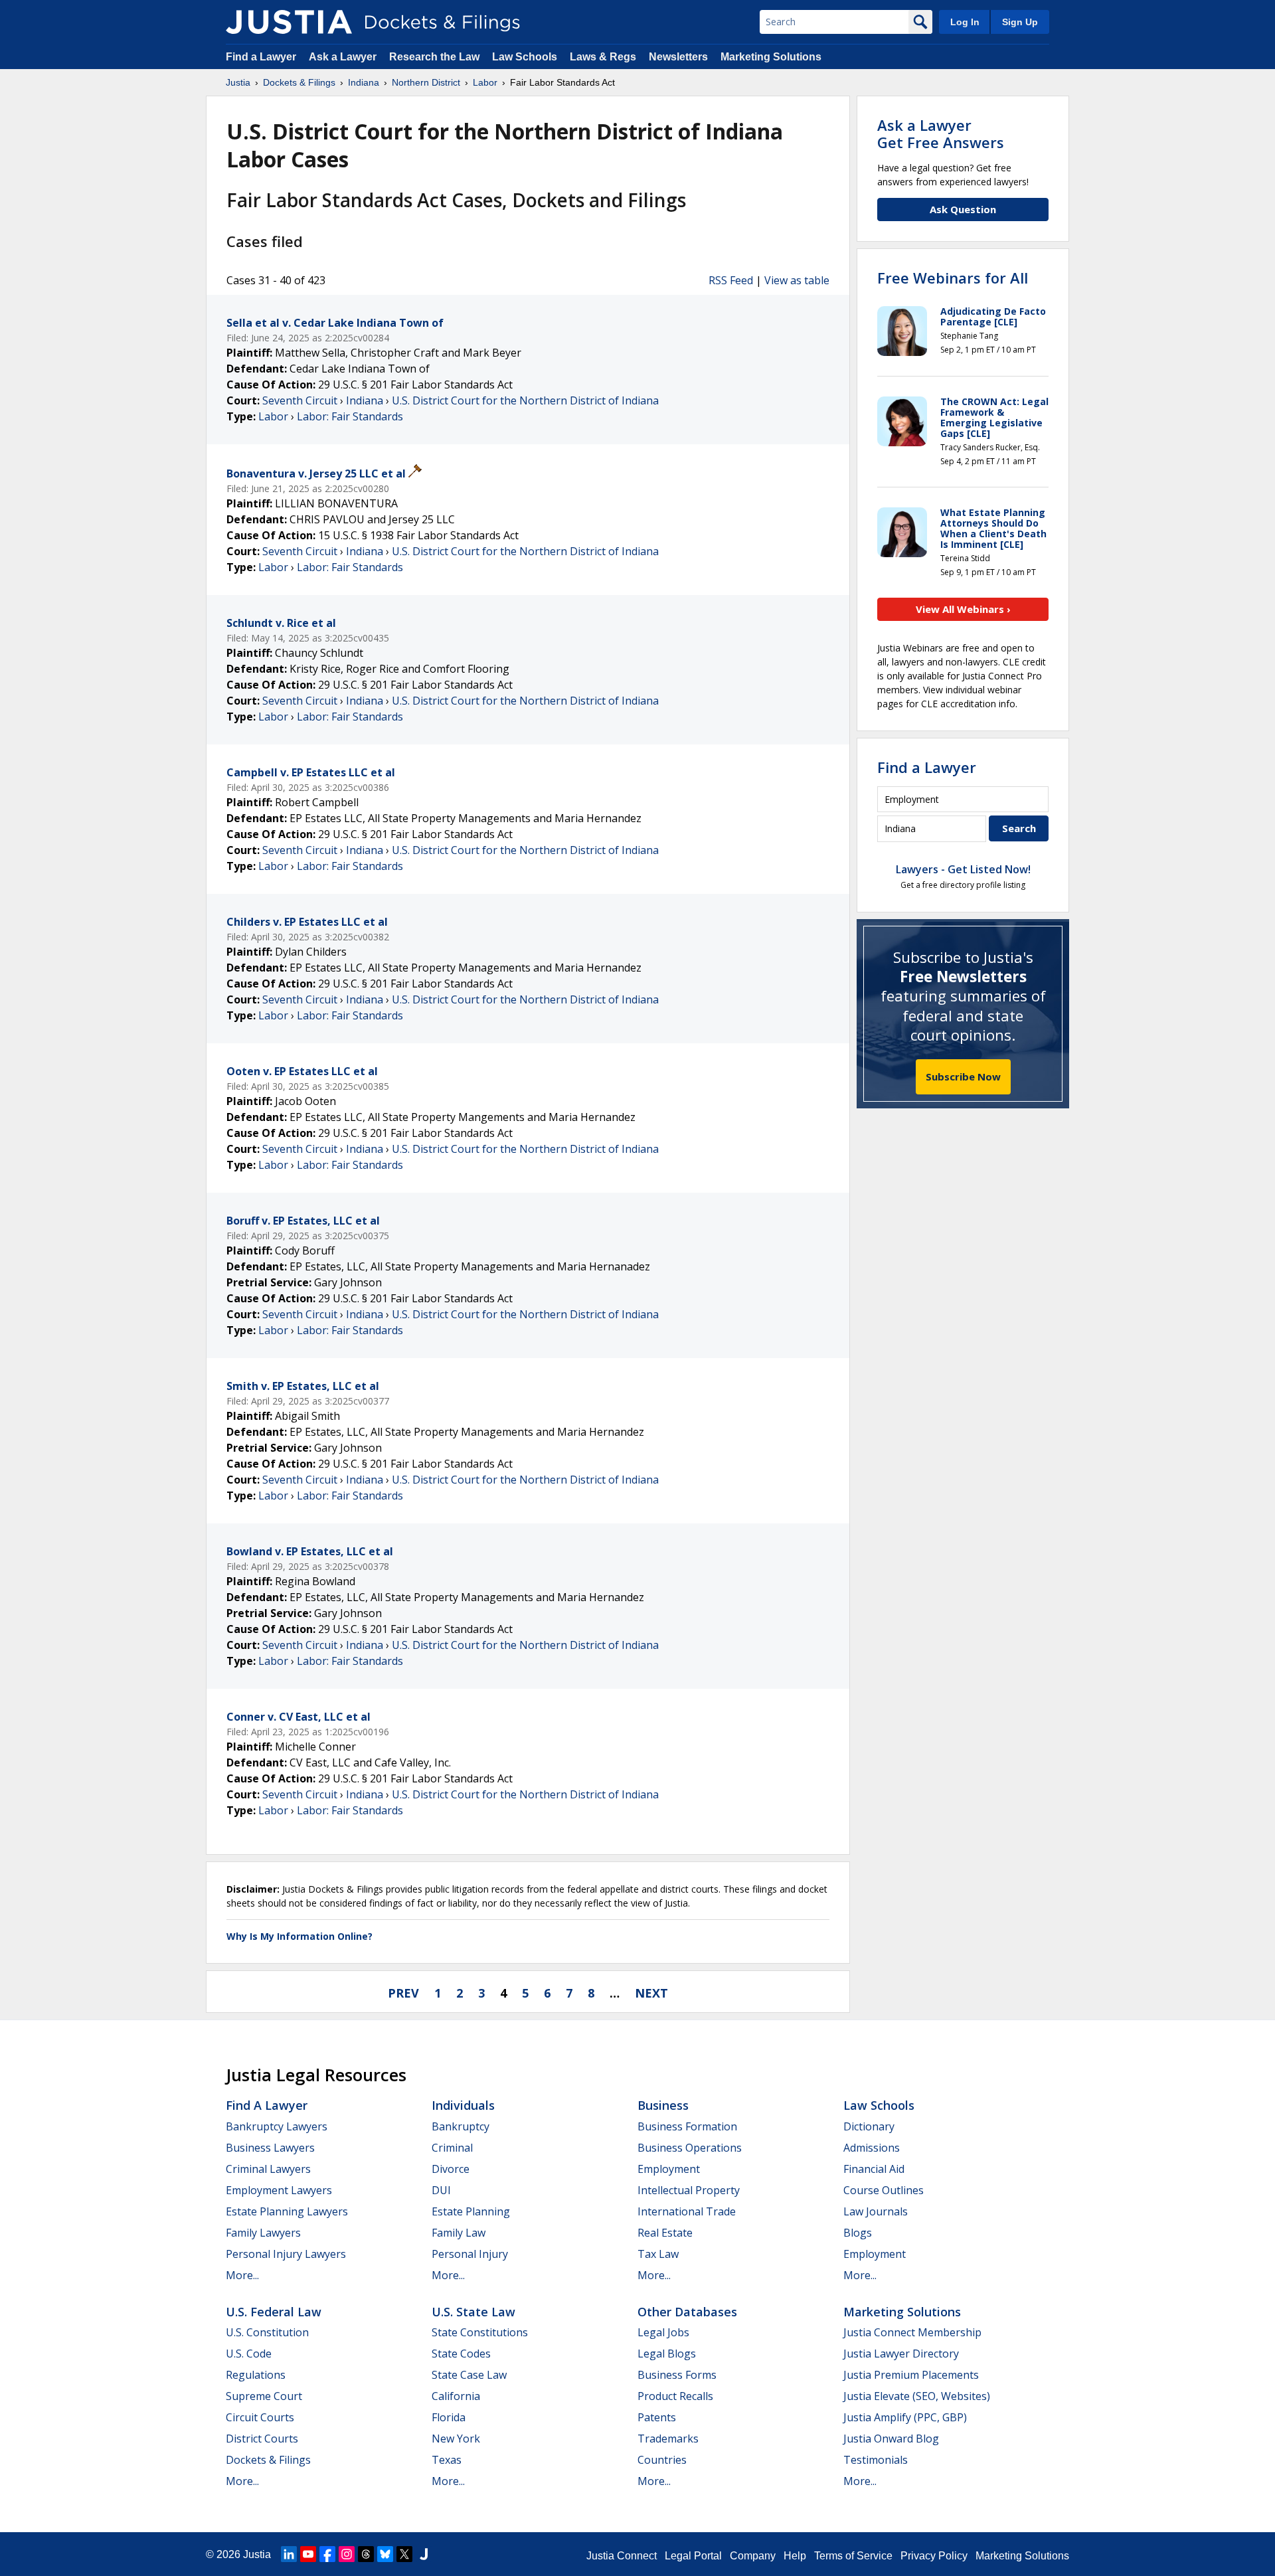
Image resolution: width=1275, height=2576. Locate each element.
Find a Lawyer (261, 57)
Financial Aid (874, 2169)
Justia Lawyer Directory (901, 2354)
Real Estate (665, 2233)
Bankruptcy (461, 2126)
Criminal (452, 2148)
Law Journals (876, 2211)
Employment (669, 2169)
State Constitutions (480, 2332)
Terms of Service (853, 2556)
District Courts (262, 2439)
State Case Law (469, 2375)
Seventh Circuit (300, 400)
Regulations (256, 2375)
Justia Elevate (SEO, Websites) (917, 2396)
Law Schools (525, 57)
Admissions (872, 2148)
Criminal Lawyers (268, 2169)
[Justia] (289, 22)
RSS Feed (731, 280)
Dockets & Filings (268, 2460)
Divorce (451, 2169)
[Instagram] (347, 2554)
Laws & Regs (603, 57)
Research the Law (434, 57)
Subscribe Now (963, 1076)
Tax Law (658, 2254)
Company (753, 2556)
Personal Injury (470, 2254)
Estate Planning (471, 2211)
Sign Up (1020, 22)
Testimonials (876, 2460)
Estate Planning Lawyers (287, 2211)
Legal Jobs (663, 2332)
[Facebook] (327, 2554)
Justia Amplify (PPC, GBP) (905, 2417)
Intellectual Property (689, 2190)
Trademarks (668, 2439)
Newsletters (678, 57)
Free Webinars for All (953, 278)
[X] (404, 2554)
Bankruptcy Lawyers (277, 2126)
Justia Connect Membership (912, 2332)
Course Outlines (884, 2190)
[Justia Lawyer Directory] (424, 2554)
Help (795, 2556)
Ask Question (963, 209)
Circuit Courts (260, 2417)
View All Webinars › (963, 609)
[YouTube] (308, 2554)
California (456, 2396)
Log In (965, 22)
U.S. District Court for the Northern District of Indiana (525, 400)
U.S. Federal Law (274, 2312)
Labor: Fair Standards (350, 416)
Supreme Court (264, 2396)
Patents (657, 2417)
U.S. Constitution (267, 2332)
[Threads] (366, 2554)
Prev (403, 1993)
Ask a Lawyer (344, 57)
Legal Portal (693, 2556)
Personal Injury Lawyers (286, 2254)
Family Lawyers (263, 2233)
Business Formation (687, 2126)
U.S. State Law (473, 2312)
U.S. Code (249, 2354)
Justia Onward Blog (891, 2439)
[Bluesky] (385, 2554)
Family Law (459, 2233)
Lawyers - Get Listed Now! (963, 869)
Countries (662, 2460)
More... (242, 2275)
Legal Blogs (667, 2354)
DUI (441, 2190)
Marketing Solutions (771, 57)
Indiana (365, 400)
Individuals (463, 2105)
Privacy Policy (934, 2556)
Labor (273, 416)
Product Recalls (675, 2396)
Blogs (858, 2233)
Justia (257, 2554)
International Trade (687, 2211)
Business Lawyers (270, 2148)
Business (663, 2105)
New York (456, 2439)
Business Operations (690, 2148)
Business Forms (677, 2375)
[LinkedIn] (289, 2554)
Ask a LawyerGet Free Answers (941, 133)
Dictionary (869, 2126)
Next (651, 1993)
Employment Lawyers (279, 2190)
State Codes (461, 2354)
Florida (449, 2417)
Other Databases (687, 2312)
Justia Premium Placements (911, 2375)
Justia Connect (622, 2556)
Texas (447, 2460)
